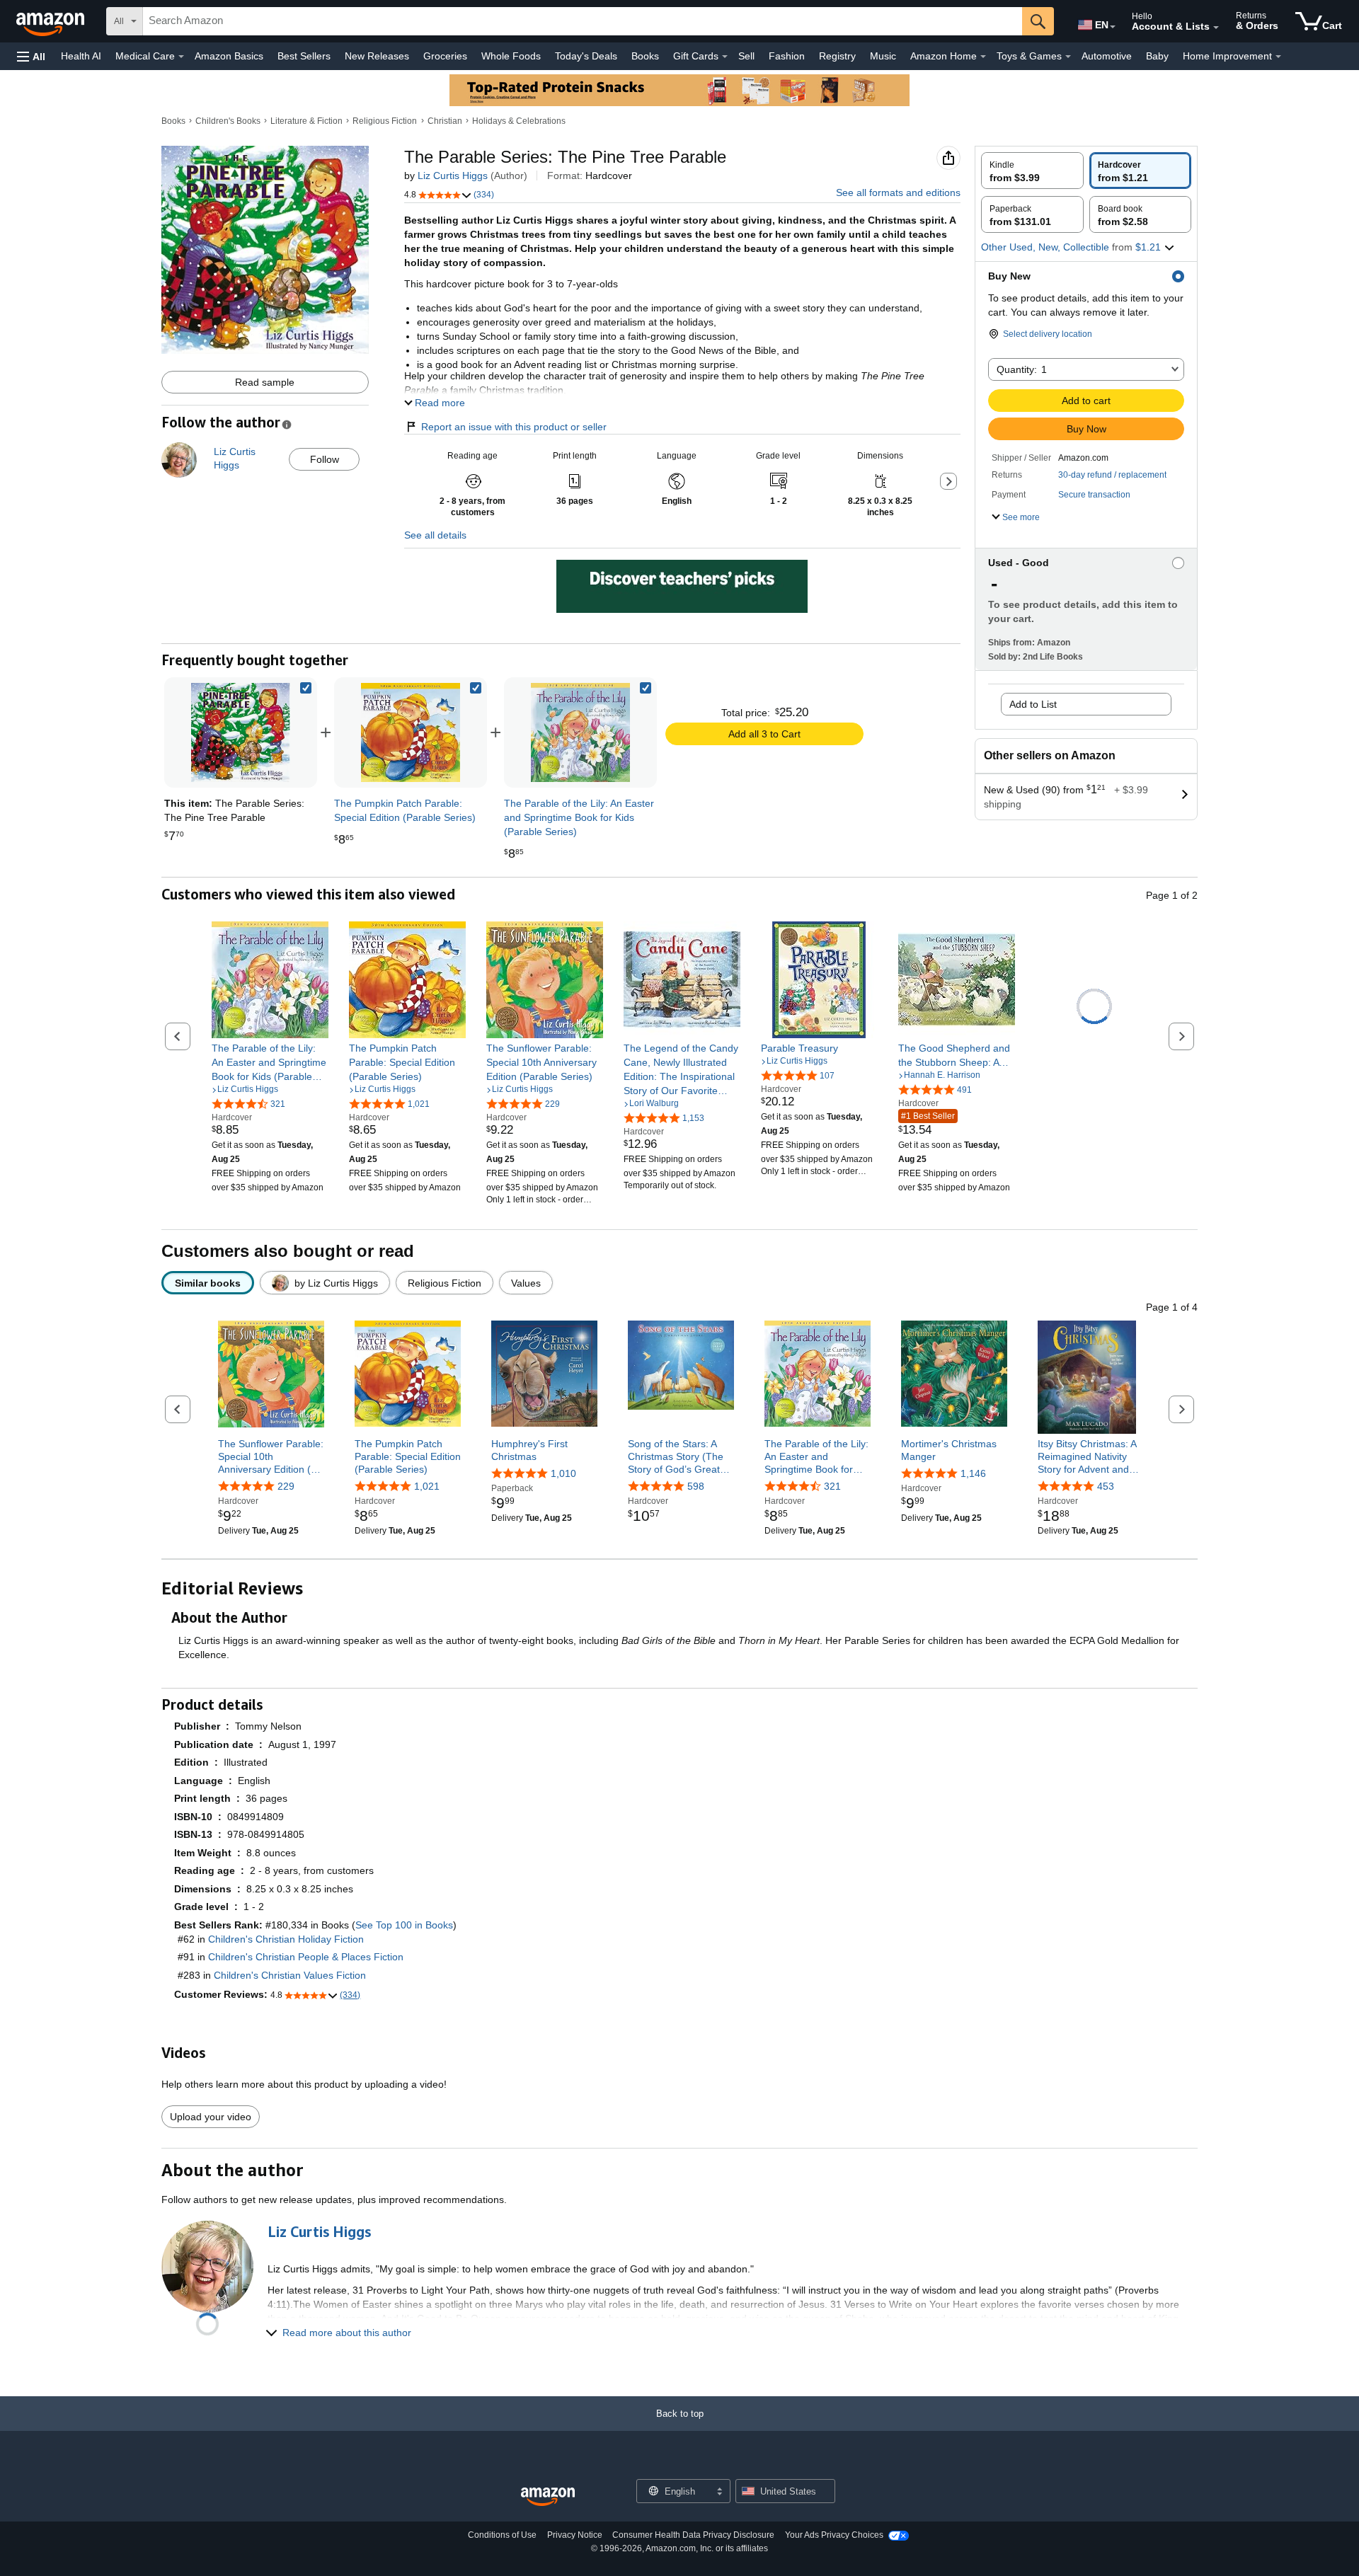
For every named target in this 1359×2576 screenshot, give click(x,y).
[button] (31, 56)
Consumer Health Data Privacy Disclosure (693, 2535)
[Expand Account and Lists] (1216, 28)
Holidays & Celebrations (519, 121)
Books (645, 56)
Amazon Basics (229, 56)
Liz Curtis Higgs (453, 176)
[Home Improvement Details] (1278, 57)
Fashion (787, 56)
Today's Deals (586, 56)
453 (1106, 1487)
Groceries (445, 56)
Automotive (1107, 56)
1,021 (427, 1487)
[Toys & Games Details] (1068, 57)
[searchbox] (583, 21)
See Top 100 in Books (404, 1925)
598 (696, 1487)
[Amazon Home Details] (983, 57)
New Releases (377, 56)
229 (286, 1487)
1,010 (563, 1473)
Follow (325, 459)
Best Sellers (304, 56)
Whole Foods (511, 56)
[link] (411, 732)
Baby (1157, 56)
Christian (445, 121)
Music (883, 56)
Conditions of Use (502, 2535)
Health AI (81, 56)
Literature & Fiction (306, 121)
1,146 (973, 1473)
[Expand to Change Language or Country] (1113, 27)
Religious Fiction (385, 121)
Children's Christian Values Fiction (290, 1975)
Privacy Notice (575, 2535)
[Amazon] (52, 21)
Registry (837, 56)
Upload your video (211, 2117)
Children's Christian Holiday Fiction (286, 1939)
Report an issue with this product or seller (514, 427)
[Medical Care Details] (181, 57)
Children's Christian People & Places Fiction (306, 1957)
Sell (746, 56)
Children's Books (228, 121)
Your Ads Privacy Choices (834, 2535)
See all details (435, 535)
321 (832, 1487)
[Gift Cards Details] (725, 57)
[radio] (1032, 171)
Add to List (1033, 704)
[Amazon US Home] (548, 2497)
